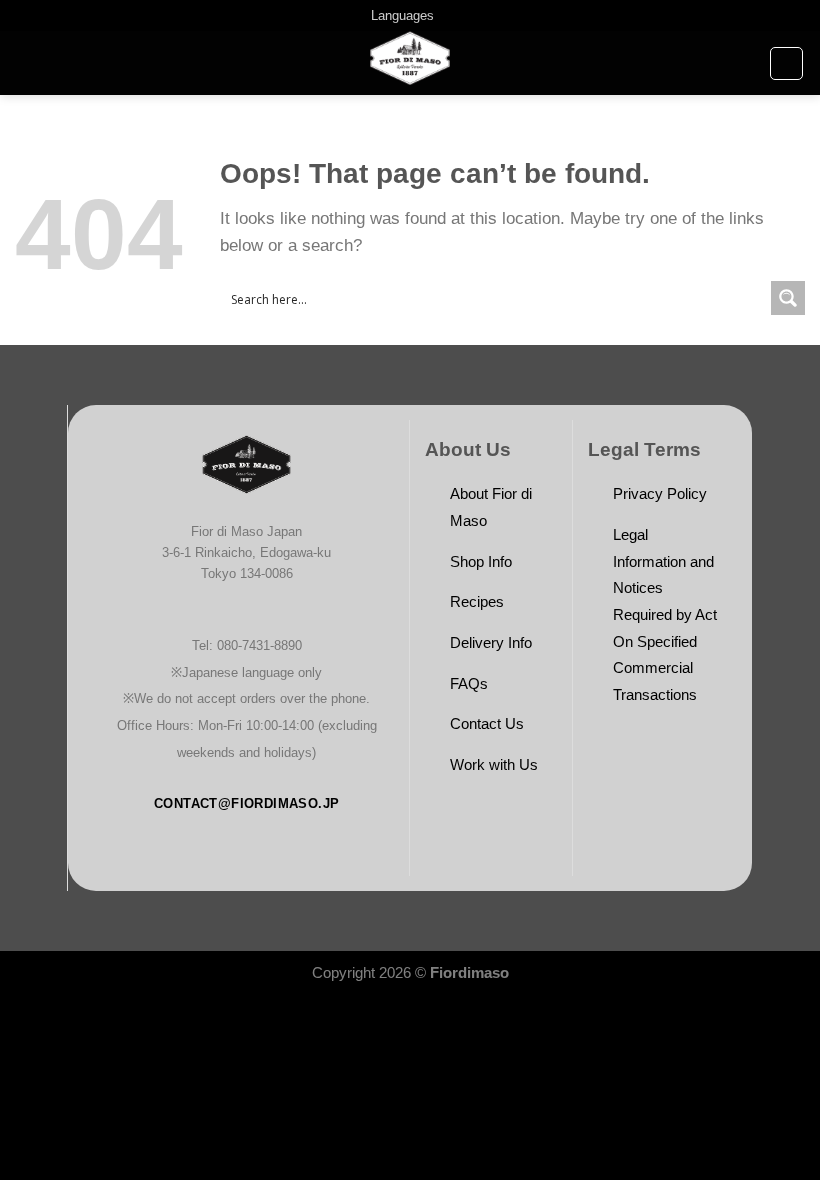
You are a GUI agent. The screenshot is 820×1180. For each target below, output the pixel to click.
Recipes (477, 601)
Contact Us (487, 723)
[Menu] (27, 63)
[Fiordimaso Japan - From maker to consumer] (410, 63)
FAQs (469, 683)
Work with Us (494, 764)
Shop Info (481, 561)
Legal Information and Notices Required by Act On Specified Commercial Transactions (665, 614)
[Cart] (786, 63)
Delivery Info (491, 642)
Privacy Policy (660, 493)
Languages (402, 15)
